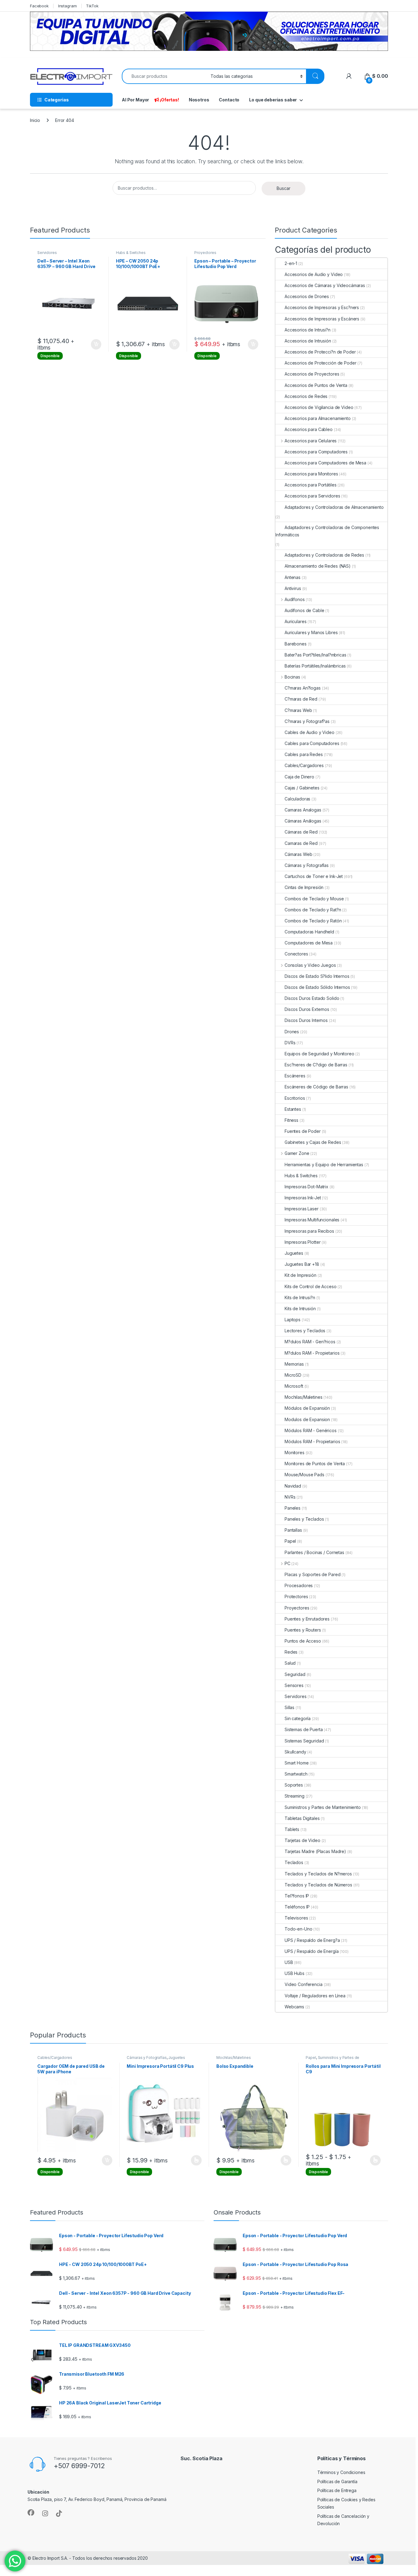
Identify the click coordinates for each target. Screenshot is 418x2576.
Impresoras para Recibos (309, 1231)
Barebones (296, 644)
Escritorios (295, 1098)
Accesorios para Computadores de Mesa (325, 463)
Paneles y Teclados (304, 1519)
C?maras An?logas (303, 688)
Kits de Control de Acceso (311, 1286)
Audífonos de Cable (304, 610)
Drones (292, 1032)
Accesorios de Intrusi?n (308, 330)
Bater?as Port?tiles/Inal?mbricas (315, 655)
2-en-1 (291, 263)
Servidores (47, 253)
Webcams (294, 2007)
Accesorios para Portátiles (310, 485)
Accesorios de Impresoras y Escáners (322, 319)
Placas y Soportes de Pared (312, 1574)
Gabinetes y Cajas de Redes (313, 1142)
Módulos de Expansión (307, 1408)
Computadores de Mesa (309, 943)
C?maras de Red (301, 699)
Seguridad (295, 1674)
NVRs (290, 1497)
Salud (290, 1663)
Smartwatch (296, 1774)
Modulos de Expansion (307, 1419)
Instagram (67, 6)
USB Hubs (295, 1973)
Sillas (289, 1707)
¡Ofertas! (169, 100)
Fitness (291, 1120)
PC (287, 1563)
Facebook (39, 6)
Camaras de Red (301, 843)
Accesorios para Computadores (316, 452)
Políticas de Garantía (337, 2481)
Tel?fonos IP (297, 1896)
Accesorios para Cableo (309, 429)
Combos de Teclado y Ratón (313, 921)
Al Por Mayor (135, 100)
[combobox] (164, 76)
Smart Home (297, 1763)
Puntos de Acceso (303, 1641)
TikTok (92, 6)
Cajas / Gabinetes (302, 788)
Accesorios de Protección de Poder (320, 363)
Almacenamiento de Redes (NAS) (318, 566)
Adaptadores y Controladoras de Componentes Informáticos (327, 531)
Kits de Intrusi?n (300, 1297)
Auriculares (295, 621)
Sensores (294, 1685)
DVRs (290, 1043)
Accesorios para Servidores (312, 496)
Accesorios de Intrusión (308, 341)
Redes (291, 1652)
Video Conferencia (304, 1984)
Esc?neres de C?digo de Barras (316, 1065)
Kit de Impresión (300, 1275)
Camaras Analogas (303, 810)
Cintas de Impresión (304, 887)
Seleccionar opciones (190, 2160)
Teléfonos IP (297, 1907)
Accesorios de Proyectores (312, 374)
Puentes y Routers (303, 1630)
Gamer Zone (297, 1153)
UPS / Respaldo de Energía (312, 1951)
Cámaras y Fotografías (307, 865)
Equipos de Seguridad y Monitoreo (319, 1054)
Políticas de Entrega (337, 2490)
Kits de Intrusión (300, 1309)
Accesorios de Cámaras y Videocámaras (325, 285)
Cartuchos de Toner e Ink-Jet (314, 876)
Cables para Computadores (312, 743)
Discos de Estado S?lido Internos (317, 976)
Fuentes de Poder (303, 1131)
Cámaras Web (298, 854)
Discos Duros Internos (306, 1020)
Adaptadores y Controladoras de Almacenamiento (334, 507)
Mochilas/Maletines (303, 1397)
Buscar (284, 188)
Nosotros (199, 100)
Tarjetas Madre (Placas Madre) (315, 1851)
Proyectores (205, 253)
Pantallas (293, 1530)
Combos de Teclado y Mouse (314, 899)
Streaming (295, 1796)
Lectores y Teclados (305, 1331)
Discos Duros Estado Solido (312, 998)
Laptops (293, 1320)
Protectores (296, 1596)
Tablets (292, 1829)
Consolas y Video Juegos (310, 965)
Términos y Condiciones (341, 2472)
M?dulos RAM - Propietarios (312, 1353)
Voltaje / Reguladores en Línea (315, 1996)
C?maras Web (298, 710)
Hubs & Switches (131, 253)
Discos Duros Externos (307, 1009)
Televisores (296, 1918)
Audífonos (295, 599)
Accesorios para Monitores (311, 474)
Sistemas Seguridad (304, 1741)
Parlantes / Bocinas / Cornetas (314, 1552)
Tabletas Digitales (302, 1818)
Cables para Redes (304, 754)
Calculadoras (297, 799)
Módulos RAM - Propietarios (312, 1441)
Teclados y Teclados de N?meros (318, 1874)
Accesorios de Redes (306, 396)
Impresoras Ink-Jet (303, 1198)
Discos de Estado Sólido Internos (317, 987)
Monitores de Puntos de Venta (315, 1464)
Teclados (294, 1862)
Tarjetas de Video (302, 1840)
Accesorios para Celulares (311, 441)
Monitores (295, 1453)
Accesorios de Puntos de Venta (316, 385)
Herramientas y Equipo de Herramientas (324, 1165)
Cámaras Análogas (303, 821)
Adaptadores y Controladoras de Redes (324, 555)
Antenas (293, 577)
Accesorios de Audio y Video (314, 274)
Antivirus (293, 588)
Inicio (35, 120)
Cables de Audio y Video (310, 732)
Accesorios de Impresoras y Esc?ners (322, 307)
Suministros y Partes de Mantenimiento (323, 1807)
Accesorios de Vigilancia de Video (319, 407)
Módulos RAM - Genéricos (311, 1430)
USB (289, 1962)
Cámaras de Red (301, 832)
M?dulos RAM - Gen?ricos (310, 1342)
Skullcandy (295, 1752)
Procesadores (299, 1585)
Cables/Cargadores (304, 765)
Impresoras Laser (302, 1209)
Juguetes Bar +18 (302, 1264)
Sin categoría (298, 1718)
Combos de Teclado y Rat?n (313, 910)
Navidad (293, 1486)
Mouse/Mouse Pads (304, 1475)
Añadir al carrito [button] (95, 344)
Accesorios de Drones (307, 296)
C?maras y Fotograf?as (307, 721)
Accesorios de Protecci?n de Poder (320, 352)
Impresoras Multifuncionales (312, 1220)
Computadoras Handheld (309, 932)
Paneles (293, 1508)
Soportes (294, 1785)
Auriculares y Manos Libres (311, 632)
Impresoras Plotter (302, 1242)
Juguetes (294, 1253)
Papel (290, 1541)
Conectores (296, 954)
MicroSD (293, 1375)
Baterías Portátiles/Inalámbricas (315, 666)
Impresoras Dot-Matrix (306, 1187)
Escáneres (295, 1076)
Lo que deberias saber (273, 100)
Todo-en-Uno (298, 1929)
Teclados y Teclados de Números (318, 1885)
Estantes (293, 1109)
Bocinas (292, 677)
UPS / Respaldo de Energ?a (312, 1940)
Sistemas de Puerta (304, 1729)
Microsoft (294, 1386)
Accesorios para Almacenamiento (318, 418)
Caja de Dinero (299, 777)
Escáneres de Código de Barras (316, 1087)
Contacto (229, 100)
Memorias (294, 1364)
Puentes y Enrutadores (307, 1619)
